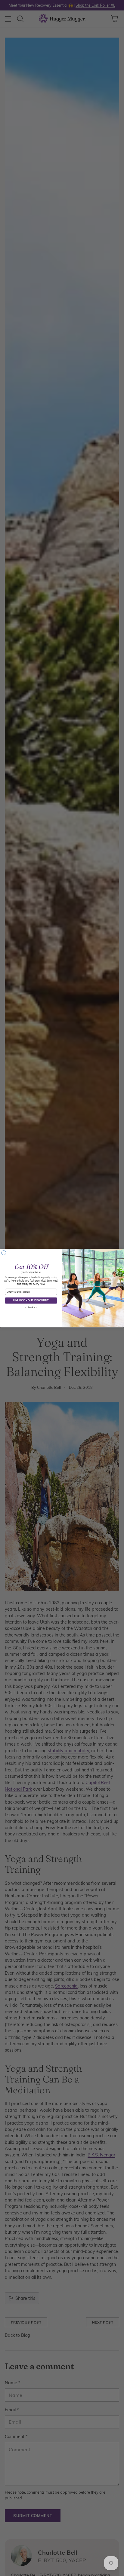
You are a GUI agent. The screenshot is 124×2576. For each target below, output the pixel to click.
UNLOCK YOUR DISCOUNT (31, 1300)
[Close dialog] (4, 1253)
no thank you (31, 1307)
